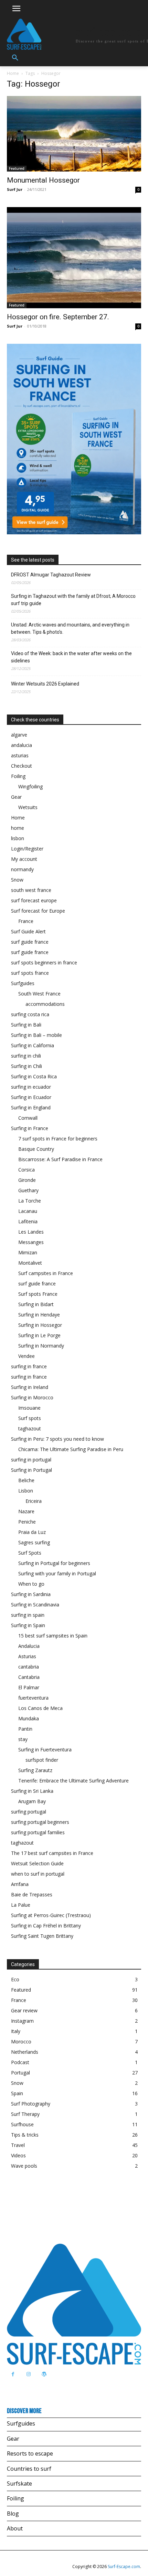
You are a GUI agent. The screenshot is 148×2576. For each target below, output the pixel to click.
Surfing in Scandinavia (35, 1605)
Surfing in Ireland (30, 1387)
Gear (16, 797)
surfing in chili (26, 1056)
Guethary (28, 1190)
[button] (15, 58)
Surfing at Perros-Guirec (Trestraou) (51, 1915)
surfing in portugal (31, 1460)
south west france (31, 890)
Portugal (20, 2073)
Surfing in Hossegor (40, 1325)
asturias (20, 755)
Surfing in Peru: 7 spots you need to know (57, 1439)
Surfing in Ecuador (31, 1097)
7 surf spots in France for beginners (58, 1139)
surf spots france (30, 973)
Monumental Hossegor (43, 180)
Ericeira (34, 1501)
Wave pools (24, 2166)
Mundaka (29, 1718)
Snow (17, 880)
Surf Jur (15, 189)
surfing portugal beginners (40, 1822)
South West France (39, 994)
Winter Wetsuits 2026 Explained (45, 684)
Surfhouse (22, 2124)
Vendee (27, 1356)
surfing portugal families (38, 1832)
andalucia (22, 745)
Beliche (26, 1480)
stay (23, 1739)
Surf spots (30, 1418)
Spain (17, 2093)
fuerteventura (33, 1698)
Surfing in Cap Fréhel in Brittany (46, 1926)
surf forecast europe (34, 900)
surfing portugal (29, 1812)
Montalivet (30, 1263)
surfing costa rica (30, 1014)
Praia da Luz (32, 1532)
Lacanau (28, 1211)
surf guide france (30, 942)
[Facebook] (13, 2374)
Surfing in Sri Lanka (32, 1791)
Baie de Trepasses (32, 1894)
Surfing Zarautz (35, 1770)
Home (13, 73)
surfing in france (29, 1366)
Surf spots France (38, 1294)
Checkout (22, 766)
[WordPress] (44, 2374)
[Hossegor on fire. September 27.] (74, 258)
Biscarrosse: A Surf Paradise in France (60, 1159)
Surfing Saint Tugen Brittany (42, 1936)
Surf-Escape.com (123, 2567)
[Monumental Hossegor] (74, 134)
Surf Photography (31, 2104)
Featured (17, 168)
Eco (15, 1979)
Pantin (25, 1729)
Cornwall (28, 1118)
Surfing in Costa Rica (34, 1076)
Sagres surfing (34, 1542)
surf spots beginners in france (44, 963)
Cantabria (29, 1677)
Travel (18, 2145)
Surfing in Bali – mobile (36, 1035)
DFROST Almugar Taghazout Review (51, 575)
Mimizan (28, 1252)
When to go (31, 1584)
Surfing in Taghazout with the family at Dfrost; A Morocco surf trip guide (73, 600)
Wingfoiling (30, 786)
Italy (16, 2031)
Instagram (22, 2021)
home (18, 828)
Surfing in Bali (26, 1025)
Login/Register (27, 849)
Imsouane (29, 1408)
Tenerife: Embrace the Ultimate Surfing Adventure (73, 1781)
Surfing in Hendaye (39, 1315)
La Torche (30, 1201)
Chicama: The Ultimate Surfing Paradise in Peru (71, 1449)
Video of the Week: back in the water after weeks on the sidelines (71, 657)
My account (24, 859)
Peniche (27, 1522)
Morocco (21, 2042)
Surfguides (23, 983)
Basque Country (36, 1149)
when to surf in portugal (38, 1874)
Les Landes (31, 1232)
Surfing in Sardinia (31, 1594)
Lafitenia (28, 1221)
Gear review (24, 2010)
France (26, 921)
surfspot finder (42, 1760)
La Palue (21, 1905)
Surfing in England (31, 1107)
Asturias (27, 1656)
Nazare (26, 1511)
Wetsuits (28, 807)
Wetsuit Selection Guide (37, 1863)
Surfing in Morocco (32, 1397)
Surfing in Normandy (41, 1346)
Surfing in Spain (28, 1625)
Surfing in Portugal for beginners (54, 1563)
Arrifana (20, 1884)
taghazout (30, 1428)
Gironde (27, 1180)
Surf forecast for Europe (38, 911)
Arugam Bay (32, 1801)
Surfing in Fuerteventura (45, 1749)
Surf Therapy (25, 2114)
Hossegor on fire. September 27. (58, 317)
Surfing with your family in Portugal (57, 1573)
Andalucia (29, 1646)
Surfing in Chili (27, 1066)
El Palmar (29, 1687)
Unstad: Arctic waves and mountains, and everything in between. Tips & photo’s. (70, 628)
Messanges (31, 1242)
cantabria (29, 1667)
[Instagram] (28, 2374)
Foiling (18, 776)
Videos (18, 2155)
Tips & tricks (25, 2135)
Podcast (20, 2062)
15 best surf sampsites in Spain (53, 1636)
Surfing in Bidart (36, 1304)
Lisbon (26, 1491)
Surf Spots (30, 1553)
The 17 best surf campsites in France (52, 1853)
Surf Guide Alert (28, 931)
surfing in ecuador (31, 1087)
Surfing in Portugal (31, 1470)
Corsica (27, 1170)
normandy (22, 869)
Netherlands (25, 2052)
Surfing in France (30, 1128)
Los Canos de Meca (40, 1708)
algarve (19, 735)
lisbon (18, 838)
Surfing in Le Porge (39, 1335)
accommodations (45, 1004)
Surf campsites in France (46, 1273)
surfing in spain (28, 1615)
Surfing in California (33, 1045)
